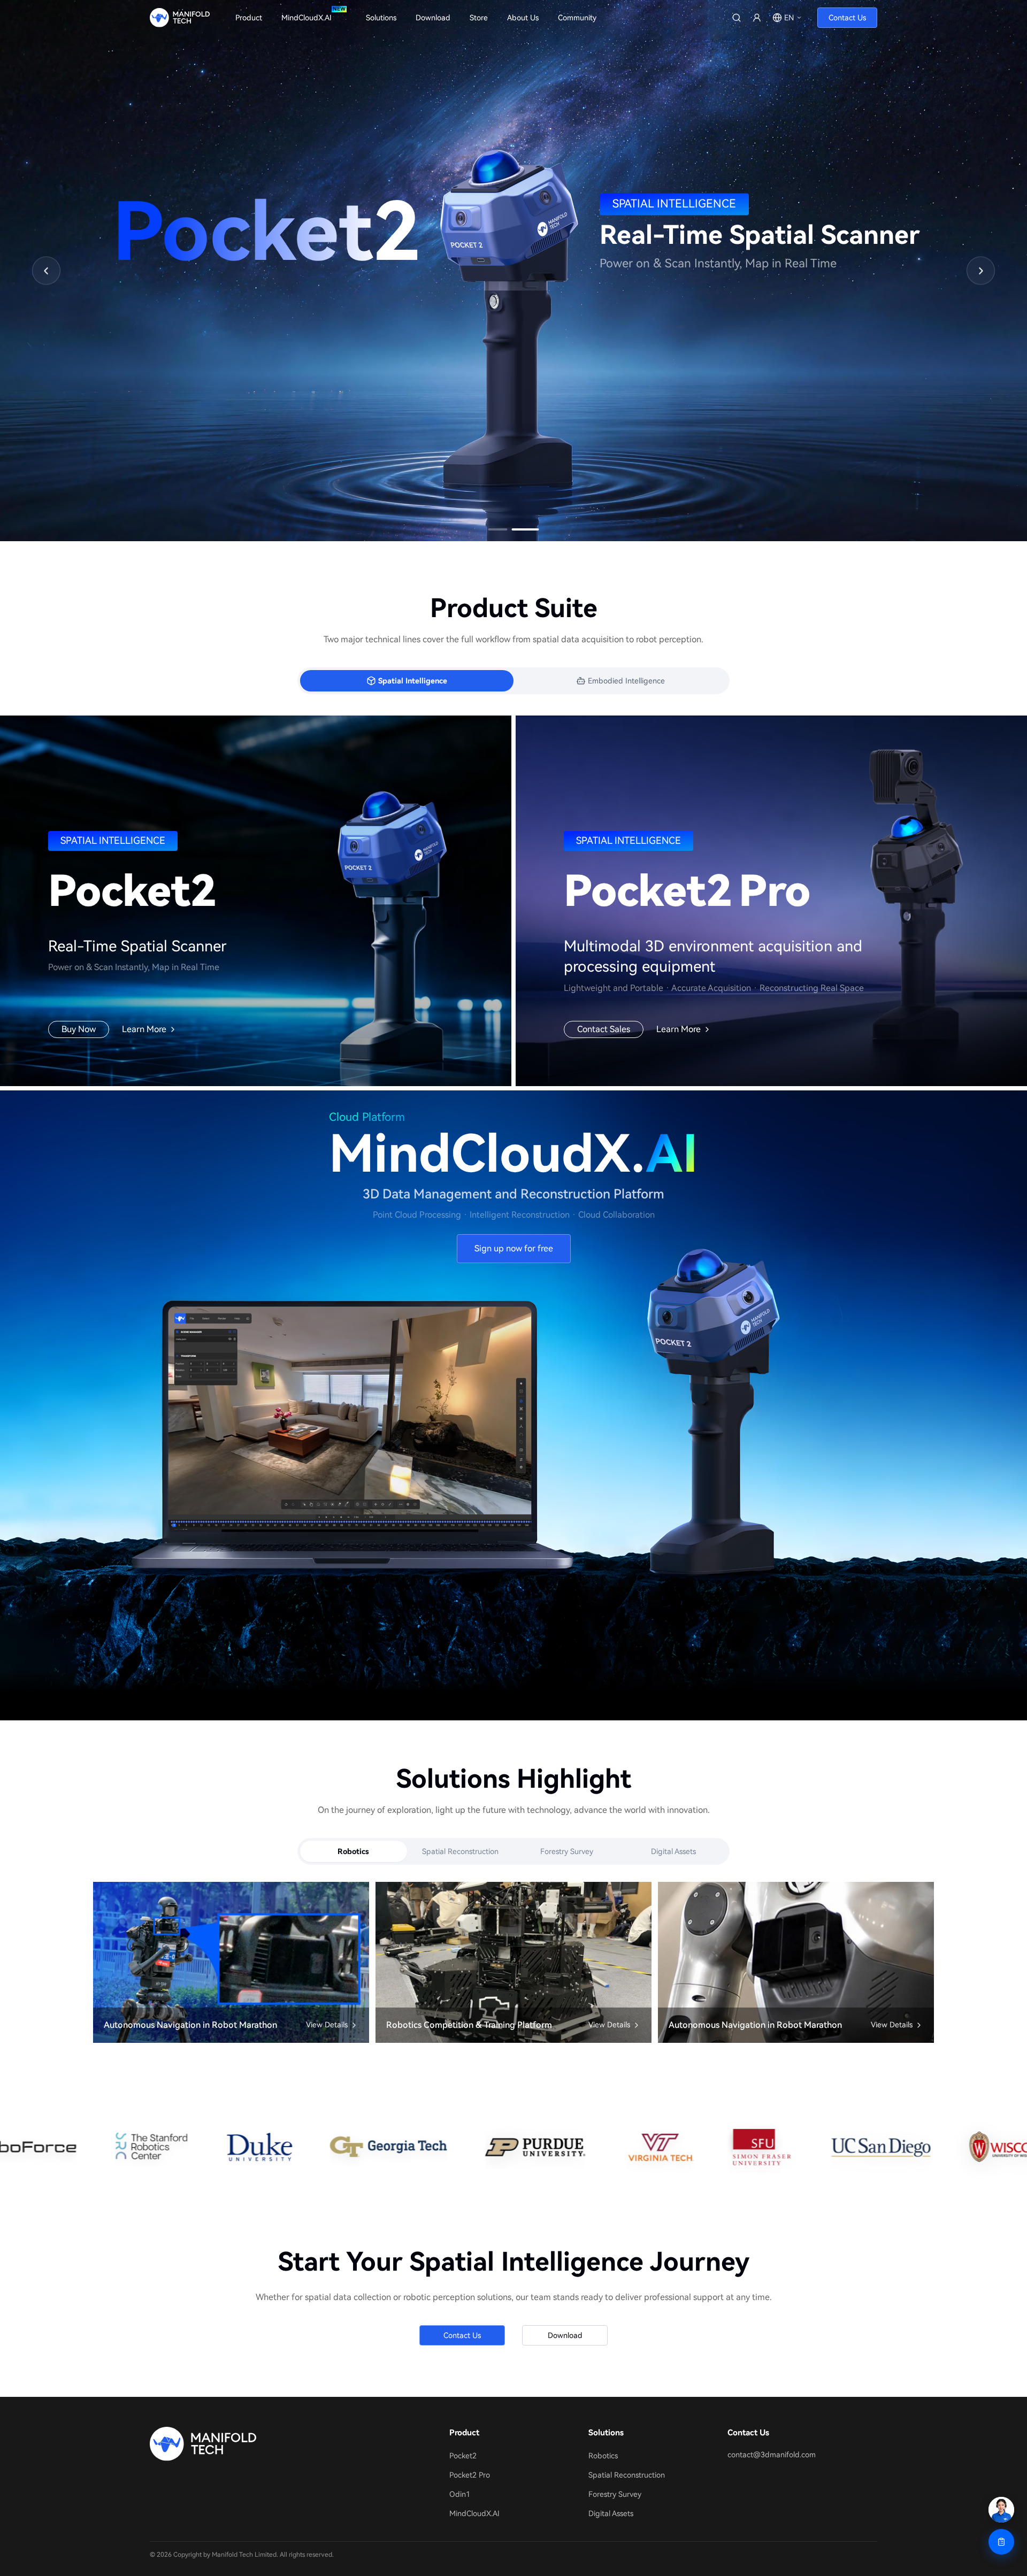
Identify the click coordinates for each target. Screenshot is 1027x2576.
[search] (737, 18)
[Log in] (757, 18)
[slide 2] (530, 529)
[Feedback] (1001, 2542)
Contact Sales (604, 1029)
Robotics (353, 1851)
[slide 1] (502, 529)
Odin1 (460, 2494)
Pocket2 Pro (470, 2475)
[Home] (270, 2444)
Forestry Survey (567, 1851)
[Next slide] (981, 271)
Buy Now (79, 1029)
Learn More (144, 1030)
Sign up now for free (514, 1248)
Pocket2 (463, 2456)
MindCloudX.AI (474, 2513)
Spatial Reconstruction (460, 1851)
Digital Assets (673, 1851)
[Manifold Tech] (180, 18)
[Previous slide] (46, 271)
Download (565, 2335)
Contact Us (847, 18)
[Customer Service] (1001, 2510)
